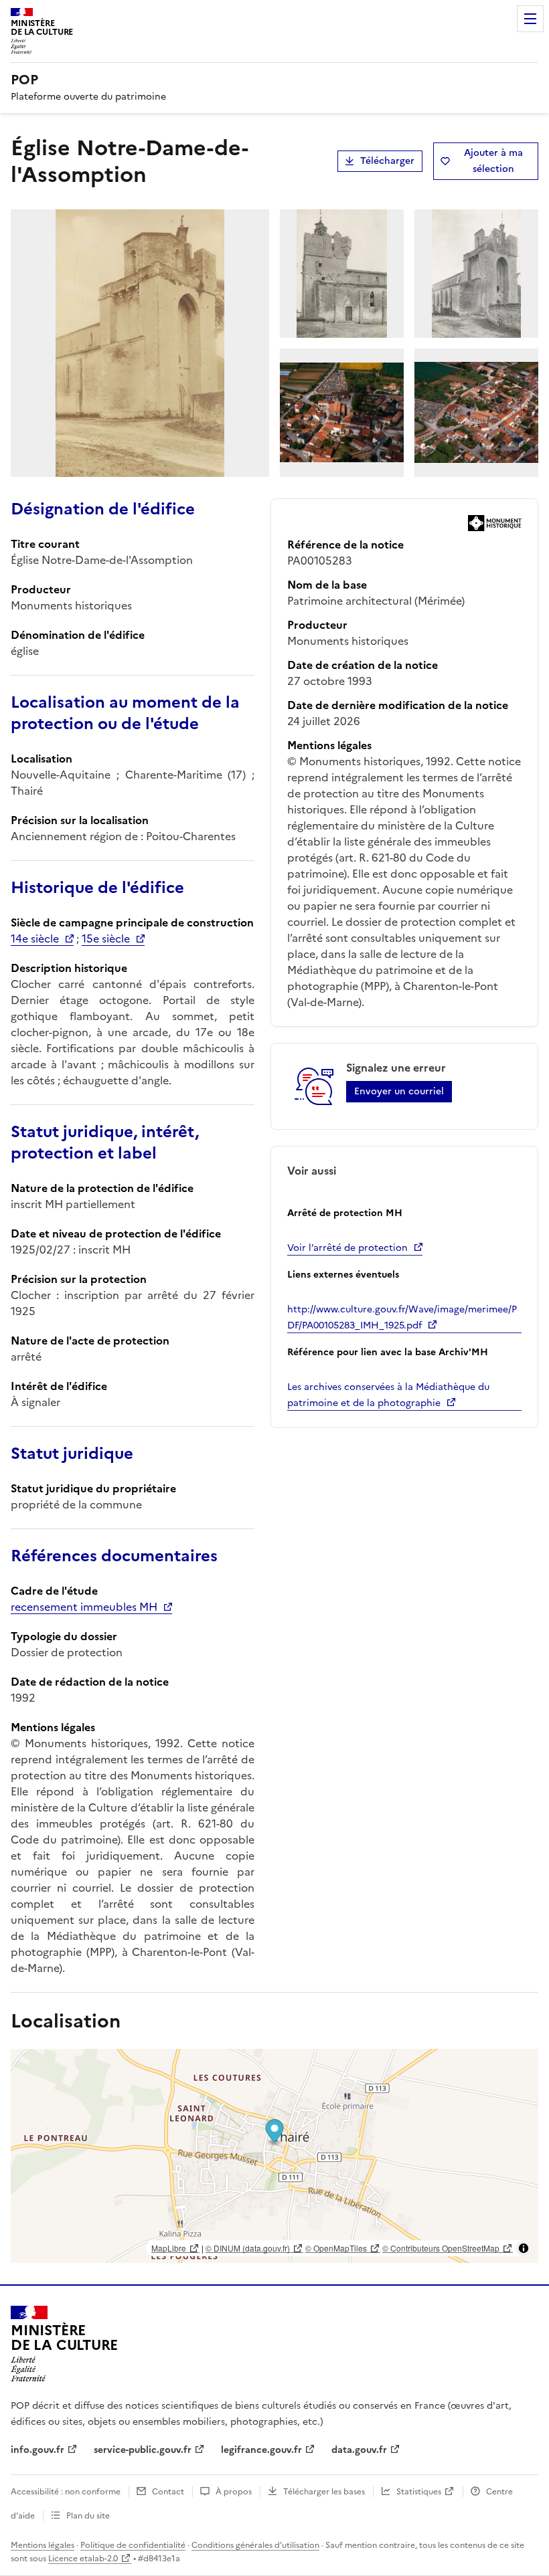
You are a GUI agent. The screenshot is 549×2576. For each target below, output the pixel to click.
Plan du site (88, 2516)
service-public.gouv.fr (143, 2450)
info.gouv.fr (37, 2450)
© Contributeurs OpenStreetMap (441, 2248)
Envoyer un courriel (399, 1091)
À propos (234, 2492)
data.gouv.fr (359, 2450)
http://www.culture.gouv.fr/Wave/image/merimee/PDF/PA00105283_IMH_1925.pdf (402, 1317)
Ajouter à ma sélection (493, 161)
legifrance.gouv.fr (261, 2450)
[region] (274, 2156)
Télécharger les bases (324, 2492)
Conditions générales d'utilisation (255, 2545)
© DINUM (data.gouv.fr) (248, 2248)
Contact (168, 2492)
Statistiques (419, 2492)
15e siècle (106, 938)
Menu (530, 19)
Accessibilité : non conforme (66, 2492)
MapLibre (169, 2248)
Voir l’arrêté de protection (347, 1248)
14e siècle (35, 938)
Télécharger (387, 161)
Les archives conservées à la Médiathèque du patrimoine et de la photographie (388, 1395)
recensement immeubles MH (84, 1607)
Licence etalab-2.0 (83, 2559)
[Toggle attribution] (524, 2248)
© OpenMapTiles (336, 2248)
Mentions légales (43, 2545)
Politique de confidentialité (133, 2545)
